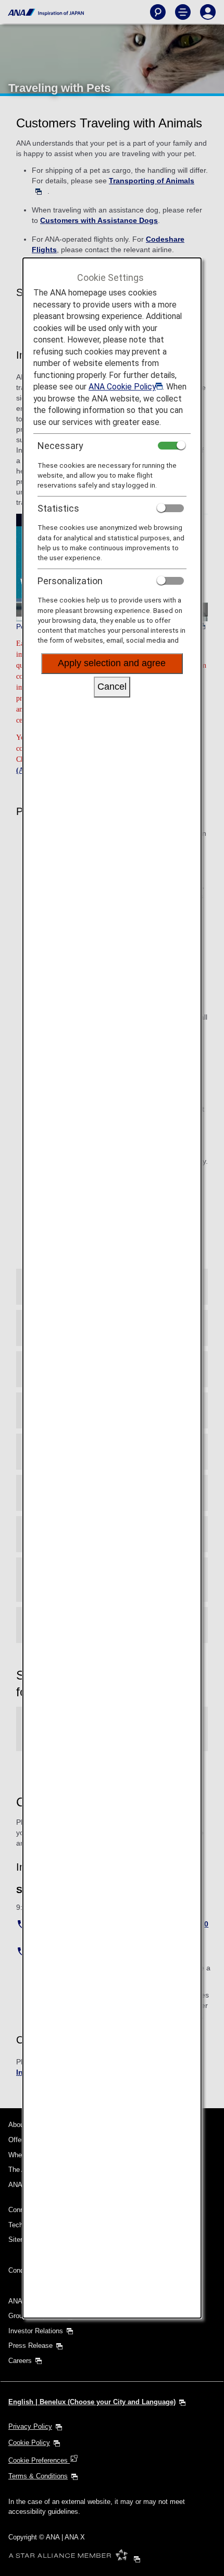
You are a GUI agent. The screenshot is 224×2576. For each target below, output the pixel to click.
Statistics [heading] (58, 508)
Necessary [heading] (60, 446)
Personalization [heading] (70, 581)
